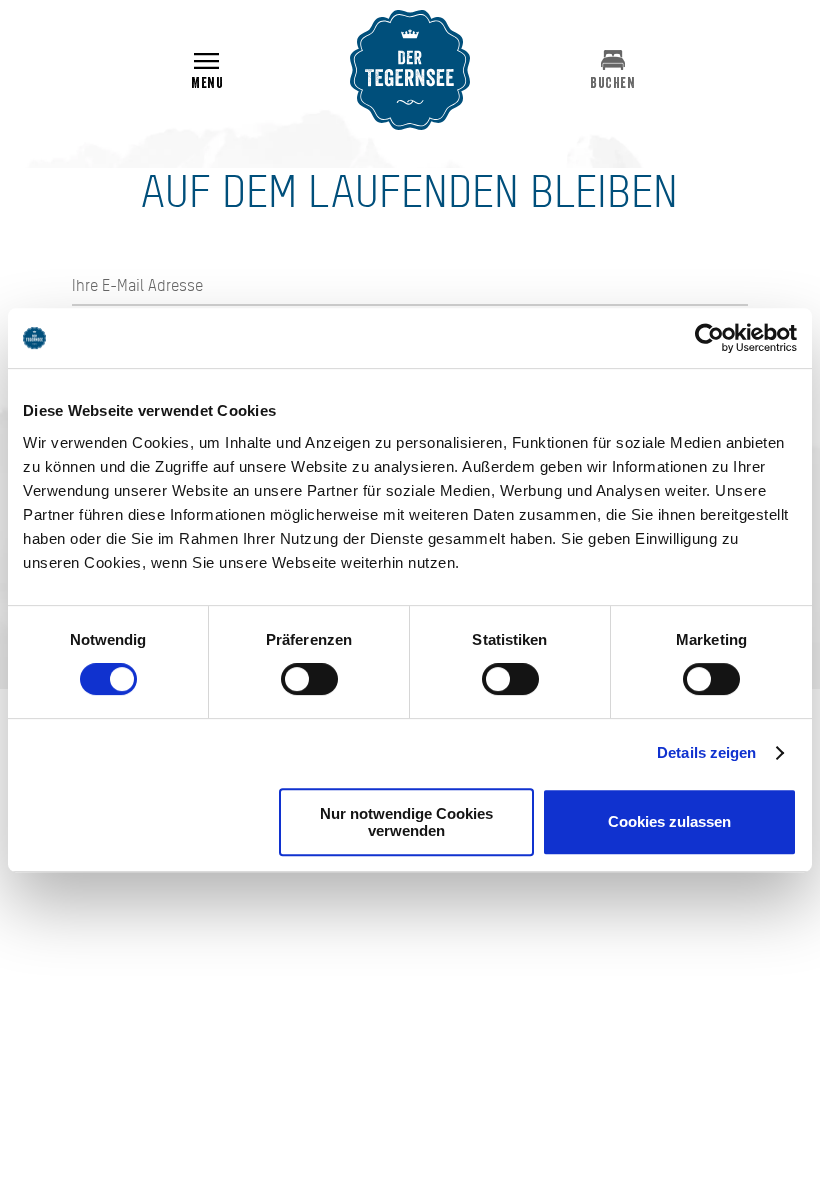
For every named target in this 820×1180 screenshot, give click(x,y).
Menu (207, 83)
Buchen (612, 83)
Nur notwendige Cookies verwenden (406, 822)
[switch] (309, 679)
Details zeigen (706, 752)
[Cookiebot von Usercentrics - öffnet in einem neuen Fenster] (709, 338)
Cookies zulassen (669, 821)
